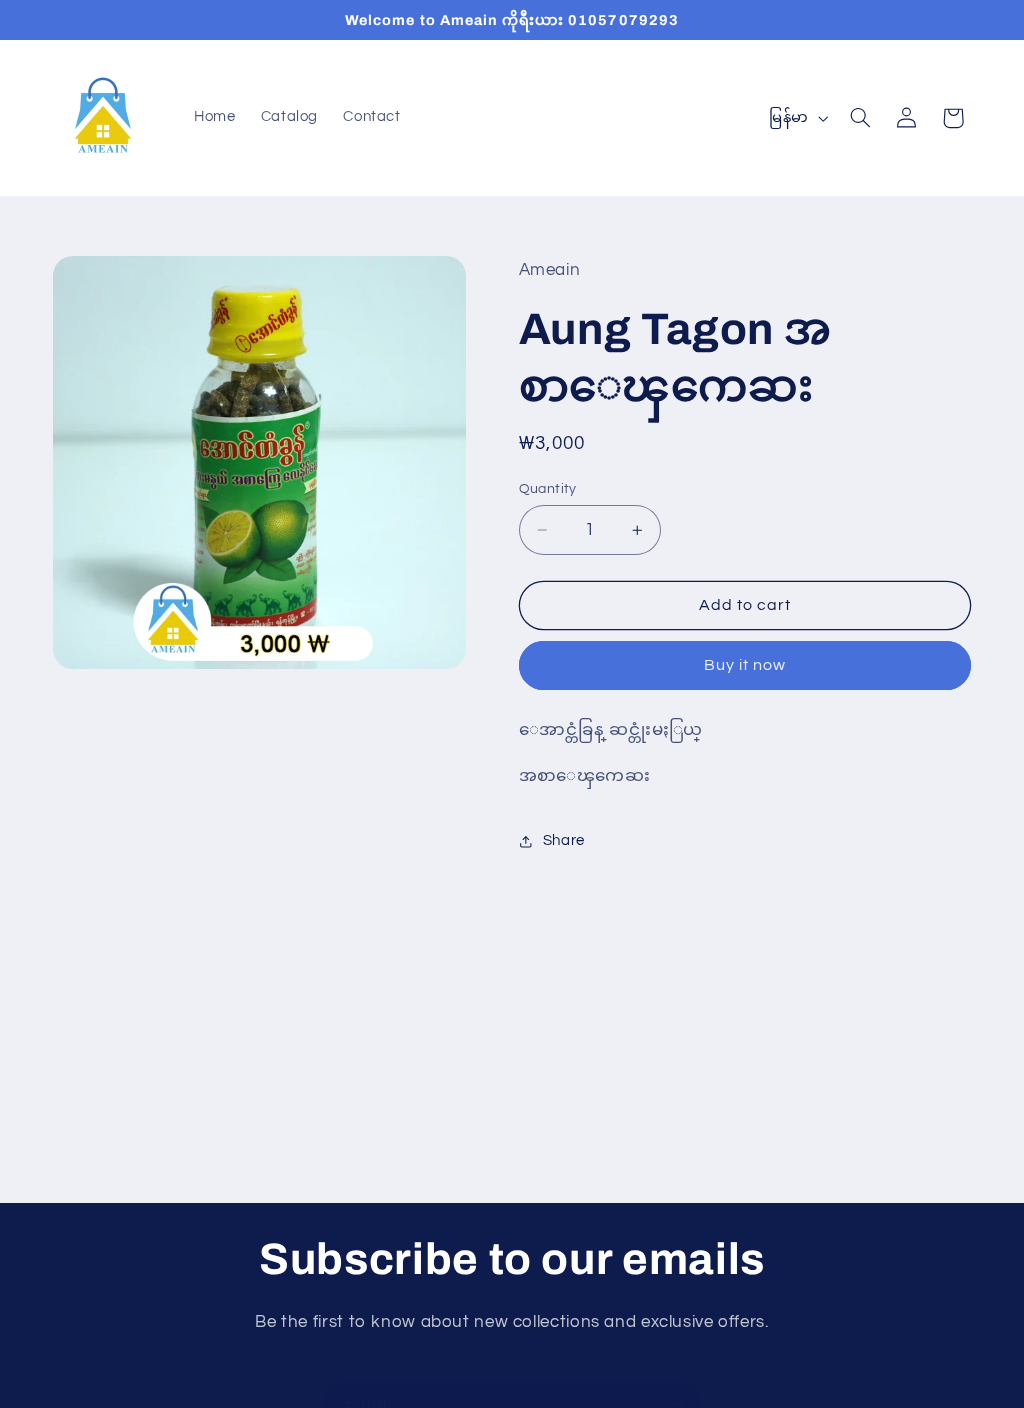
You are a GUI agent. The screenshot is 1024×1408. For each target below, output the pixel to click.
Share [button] (564, 840)
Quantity (548, 489)
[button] (860, 118)
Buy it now (745, 665)
